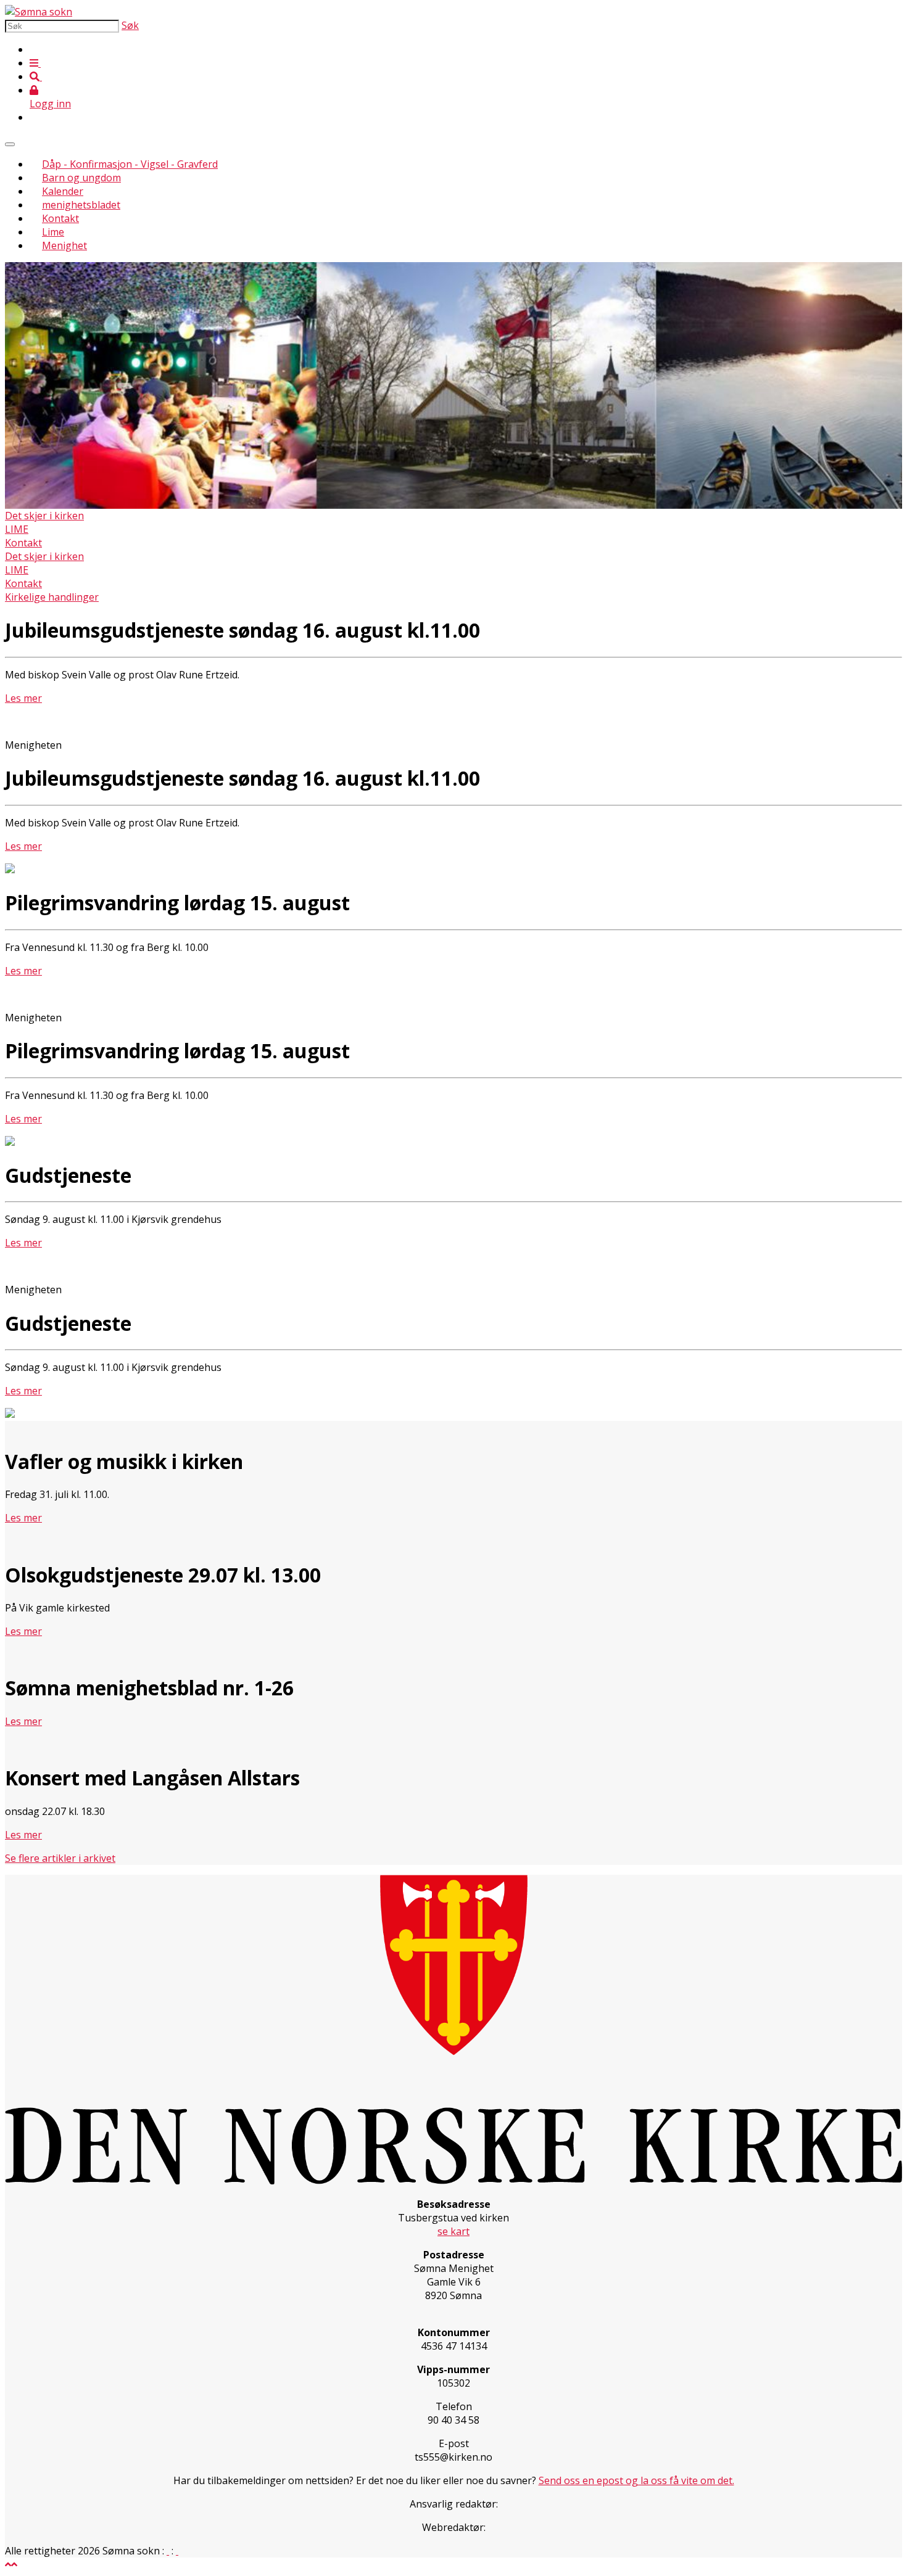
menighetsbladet (81, 205)
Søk (130, 25)
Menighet (64, 245)
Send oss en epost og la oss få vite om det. (636, 2480)
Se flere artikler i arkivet (60, 1858)
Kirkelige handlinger (52, 597)
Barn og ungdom (81, 178)
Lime (53, 232)
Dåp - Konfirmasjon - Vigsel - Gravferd (130, 164)
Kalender (63, 191)
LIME (17, 529)
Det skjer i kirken (44, 516)
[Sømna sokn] (39, 12)
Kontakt (60, 218)
